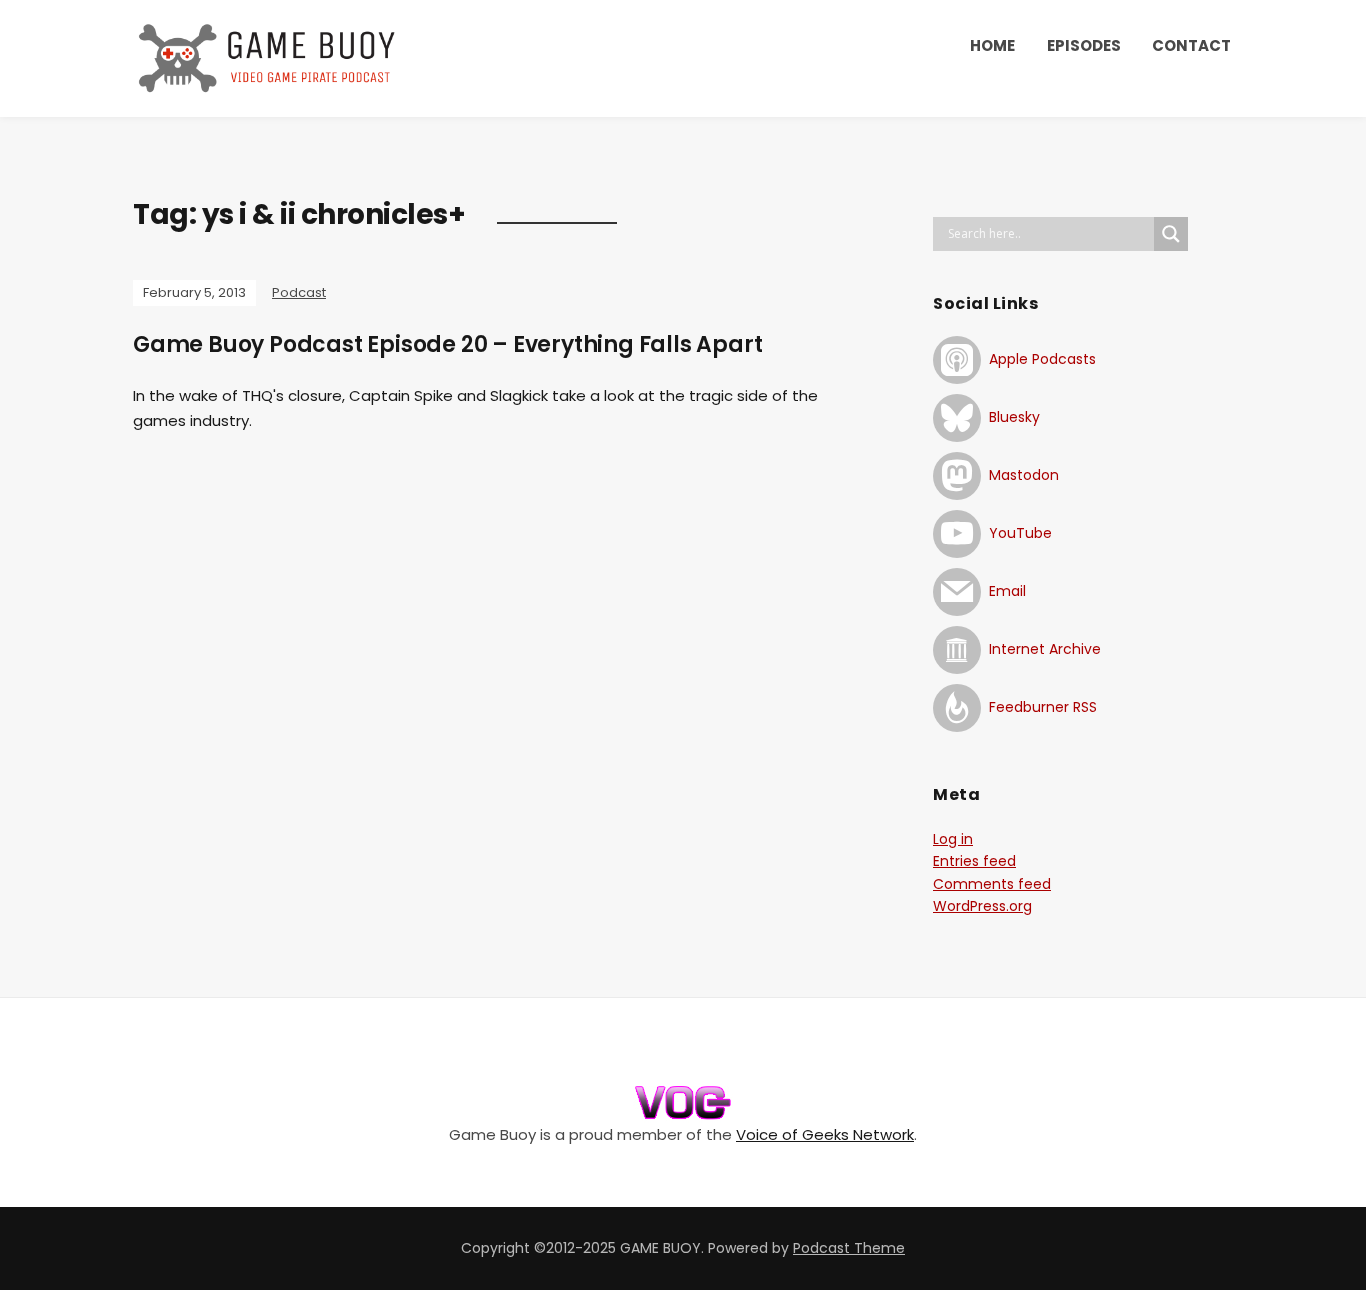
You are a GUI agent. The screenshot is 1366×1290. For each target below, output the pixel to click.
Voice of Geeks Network (825, 1134)
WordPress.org (982, 906)
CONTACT (1191, 45)
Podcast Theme (849, 1248)
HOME (992, 45)
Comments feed (992, 884)
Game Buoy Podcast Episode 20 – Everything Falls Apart (447, 344)
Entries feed (974, 861)
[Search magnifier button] (1171, 234)
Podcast (299, 292)
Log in (953, 839)
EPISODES (1084, 45)
